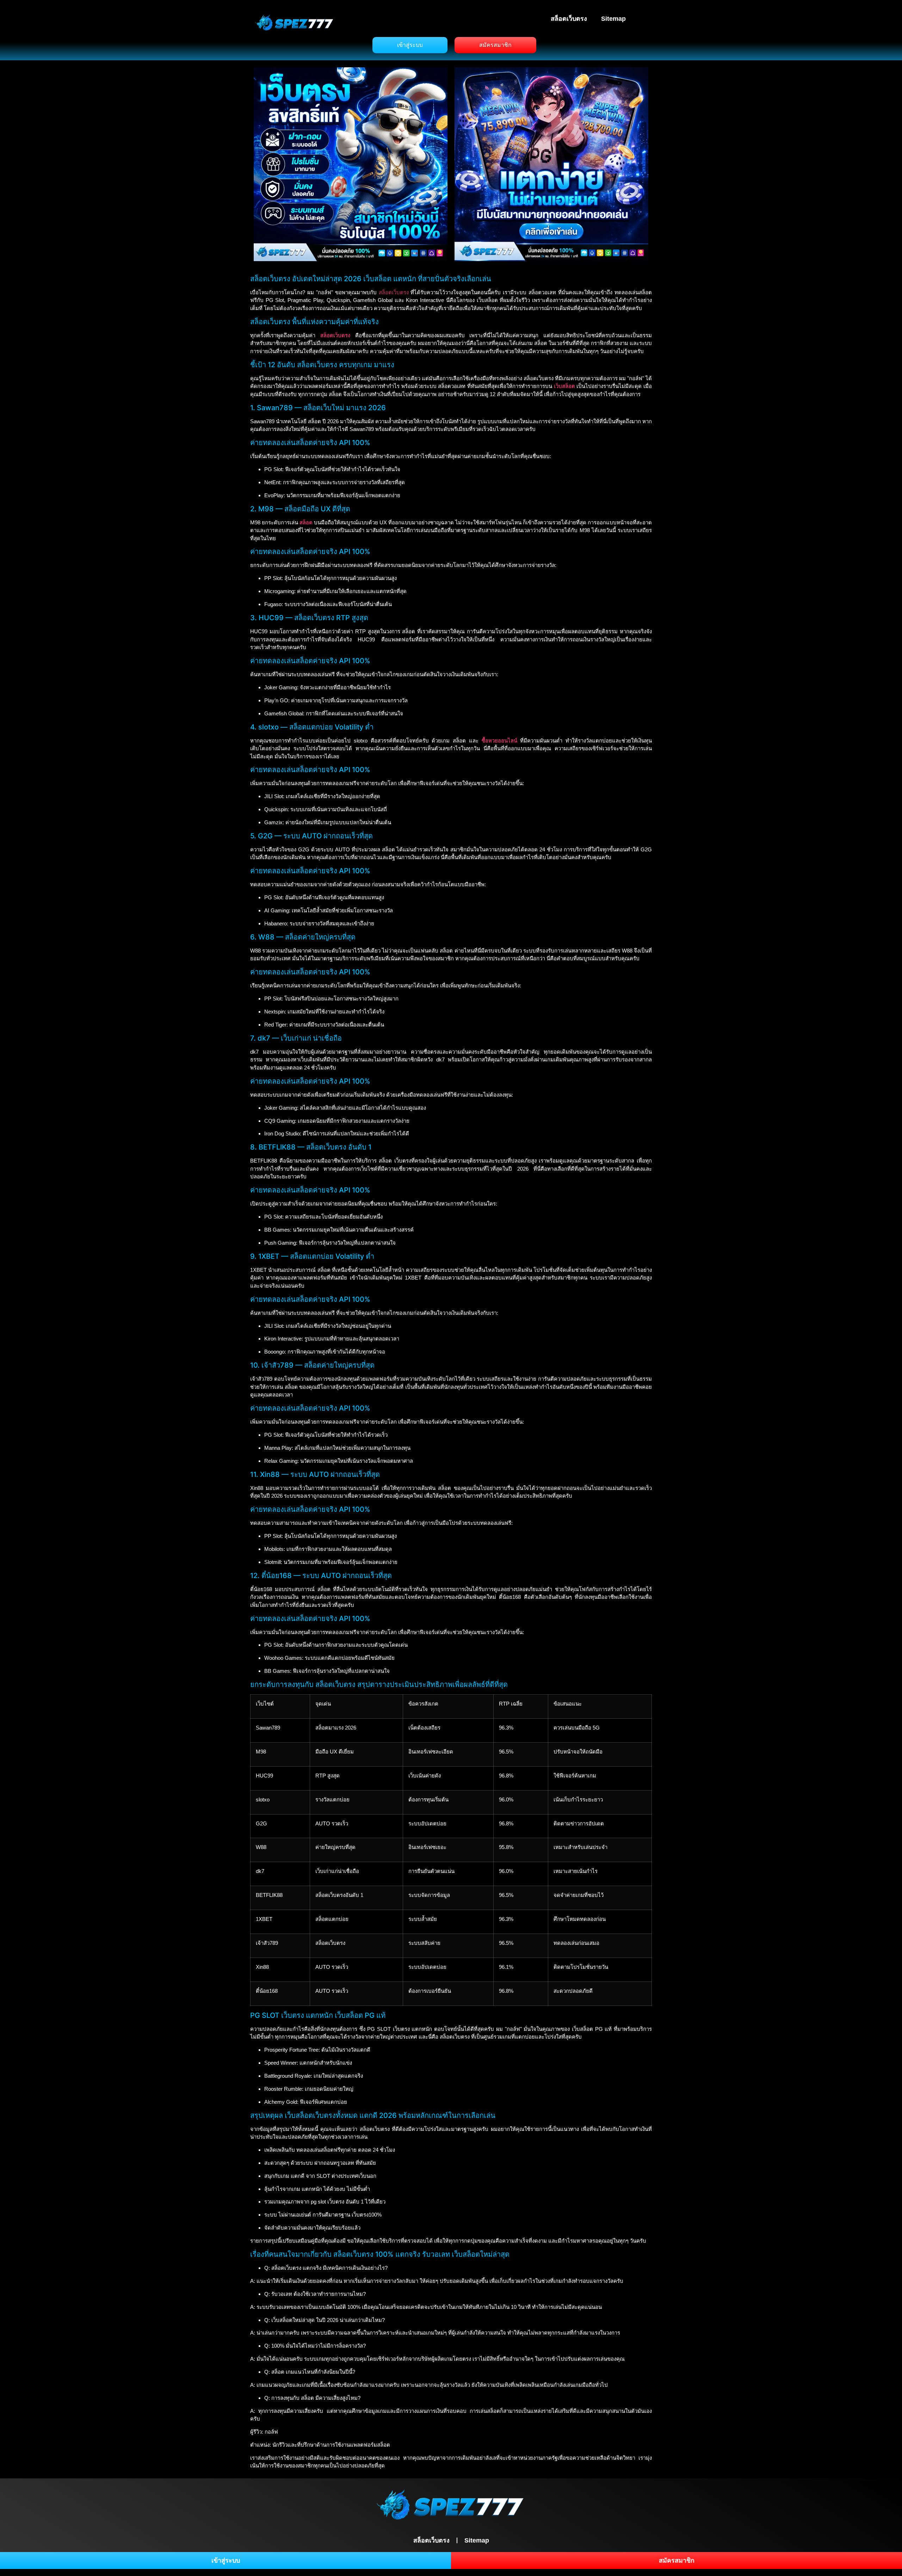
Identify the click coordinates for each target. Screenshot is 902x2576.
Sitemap (613, 19)
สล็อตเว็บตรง (569, 19)
